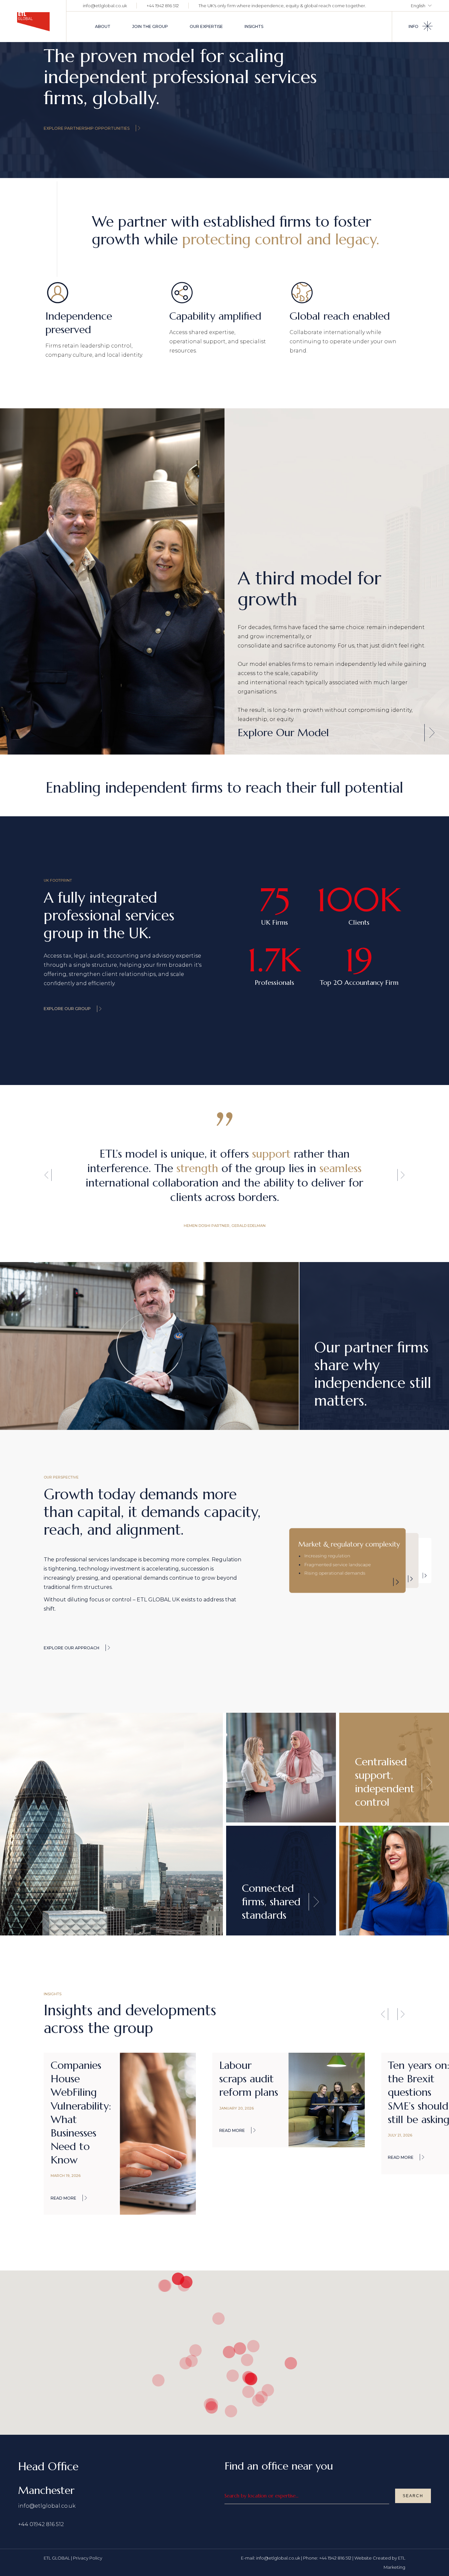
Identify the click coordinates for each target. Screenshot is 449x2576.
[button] (48, 1175)
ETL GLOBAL (57, 2558)
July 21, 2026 (63, 2135)
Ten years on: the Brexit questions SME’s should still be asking (82, 2092)
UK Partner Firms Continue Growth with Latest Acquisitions (418, 2099)
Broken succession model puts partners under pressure (246, 2099)
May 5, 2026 (230, 2149)
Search (413, 2496)
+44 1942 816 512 (163, 6)
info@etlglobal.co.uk (105, 6)
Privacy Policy (88, 2558)
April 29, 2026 (402, 2149)
